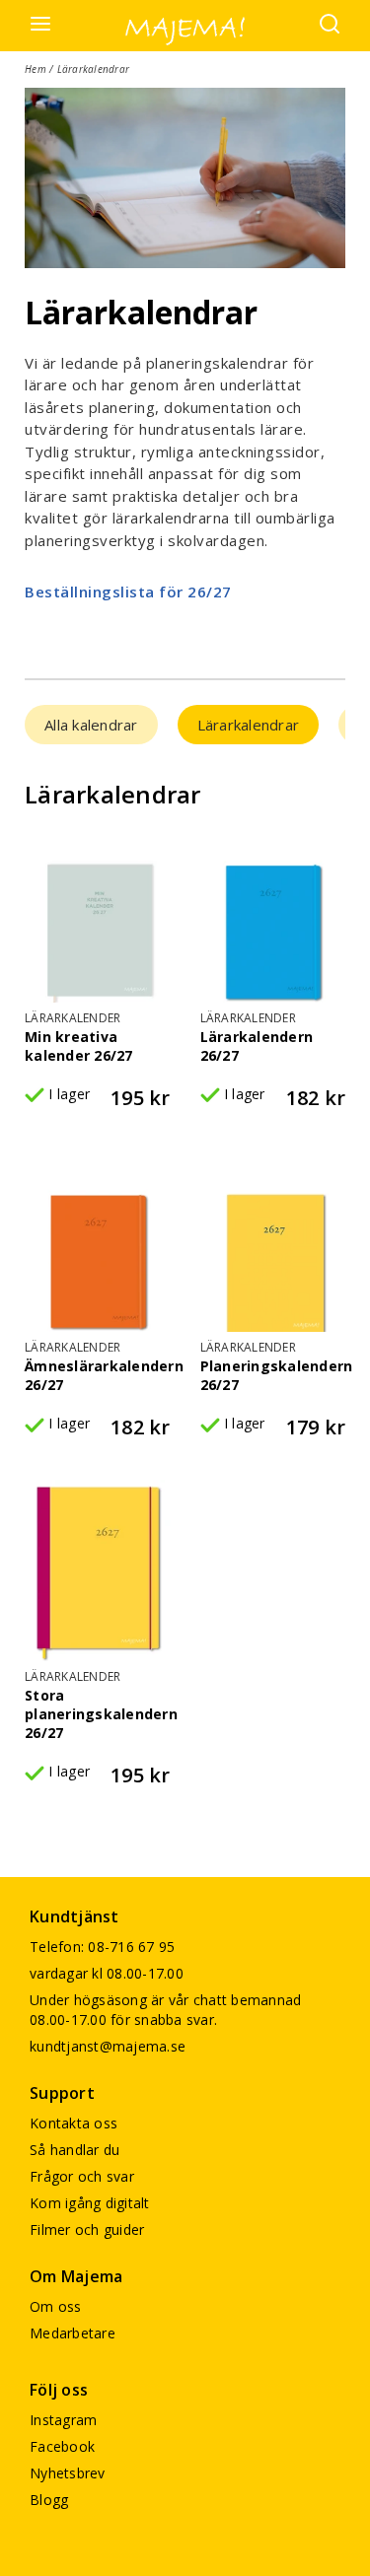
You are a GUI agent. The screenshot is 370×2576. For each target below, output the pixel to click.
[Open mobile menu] (40, 25)
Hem (36, 69)
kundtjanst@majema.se (108, 2046)
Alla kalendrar (91, 725)
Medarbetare (73, 2333)
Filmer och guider (87, 2229)
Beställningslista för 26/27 (128, 592)
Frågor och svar (82, 2176)
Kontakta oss (74, 2123)
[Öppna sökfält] (330, 26)
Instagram (63, 2420)
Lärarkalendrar (249, 725)
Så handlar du (74, 2150)
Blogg (49, 2500)
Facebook (62, 2446)
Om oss (56, 2306)
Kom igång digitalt (90, 2203)
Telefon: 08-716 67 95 (102, 1947)
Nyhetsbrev (68, 2473)
